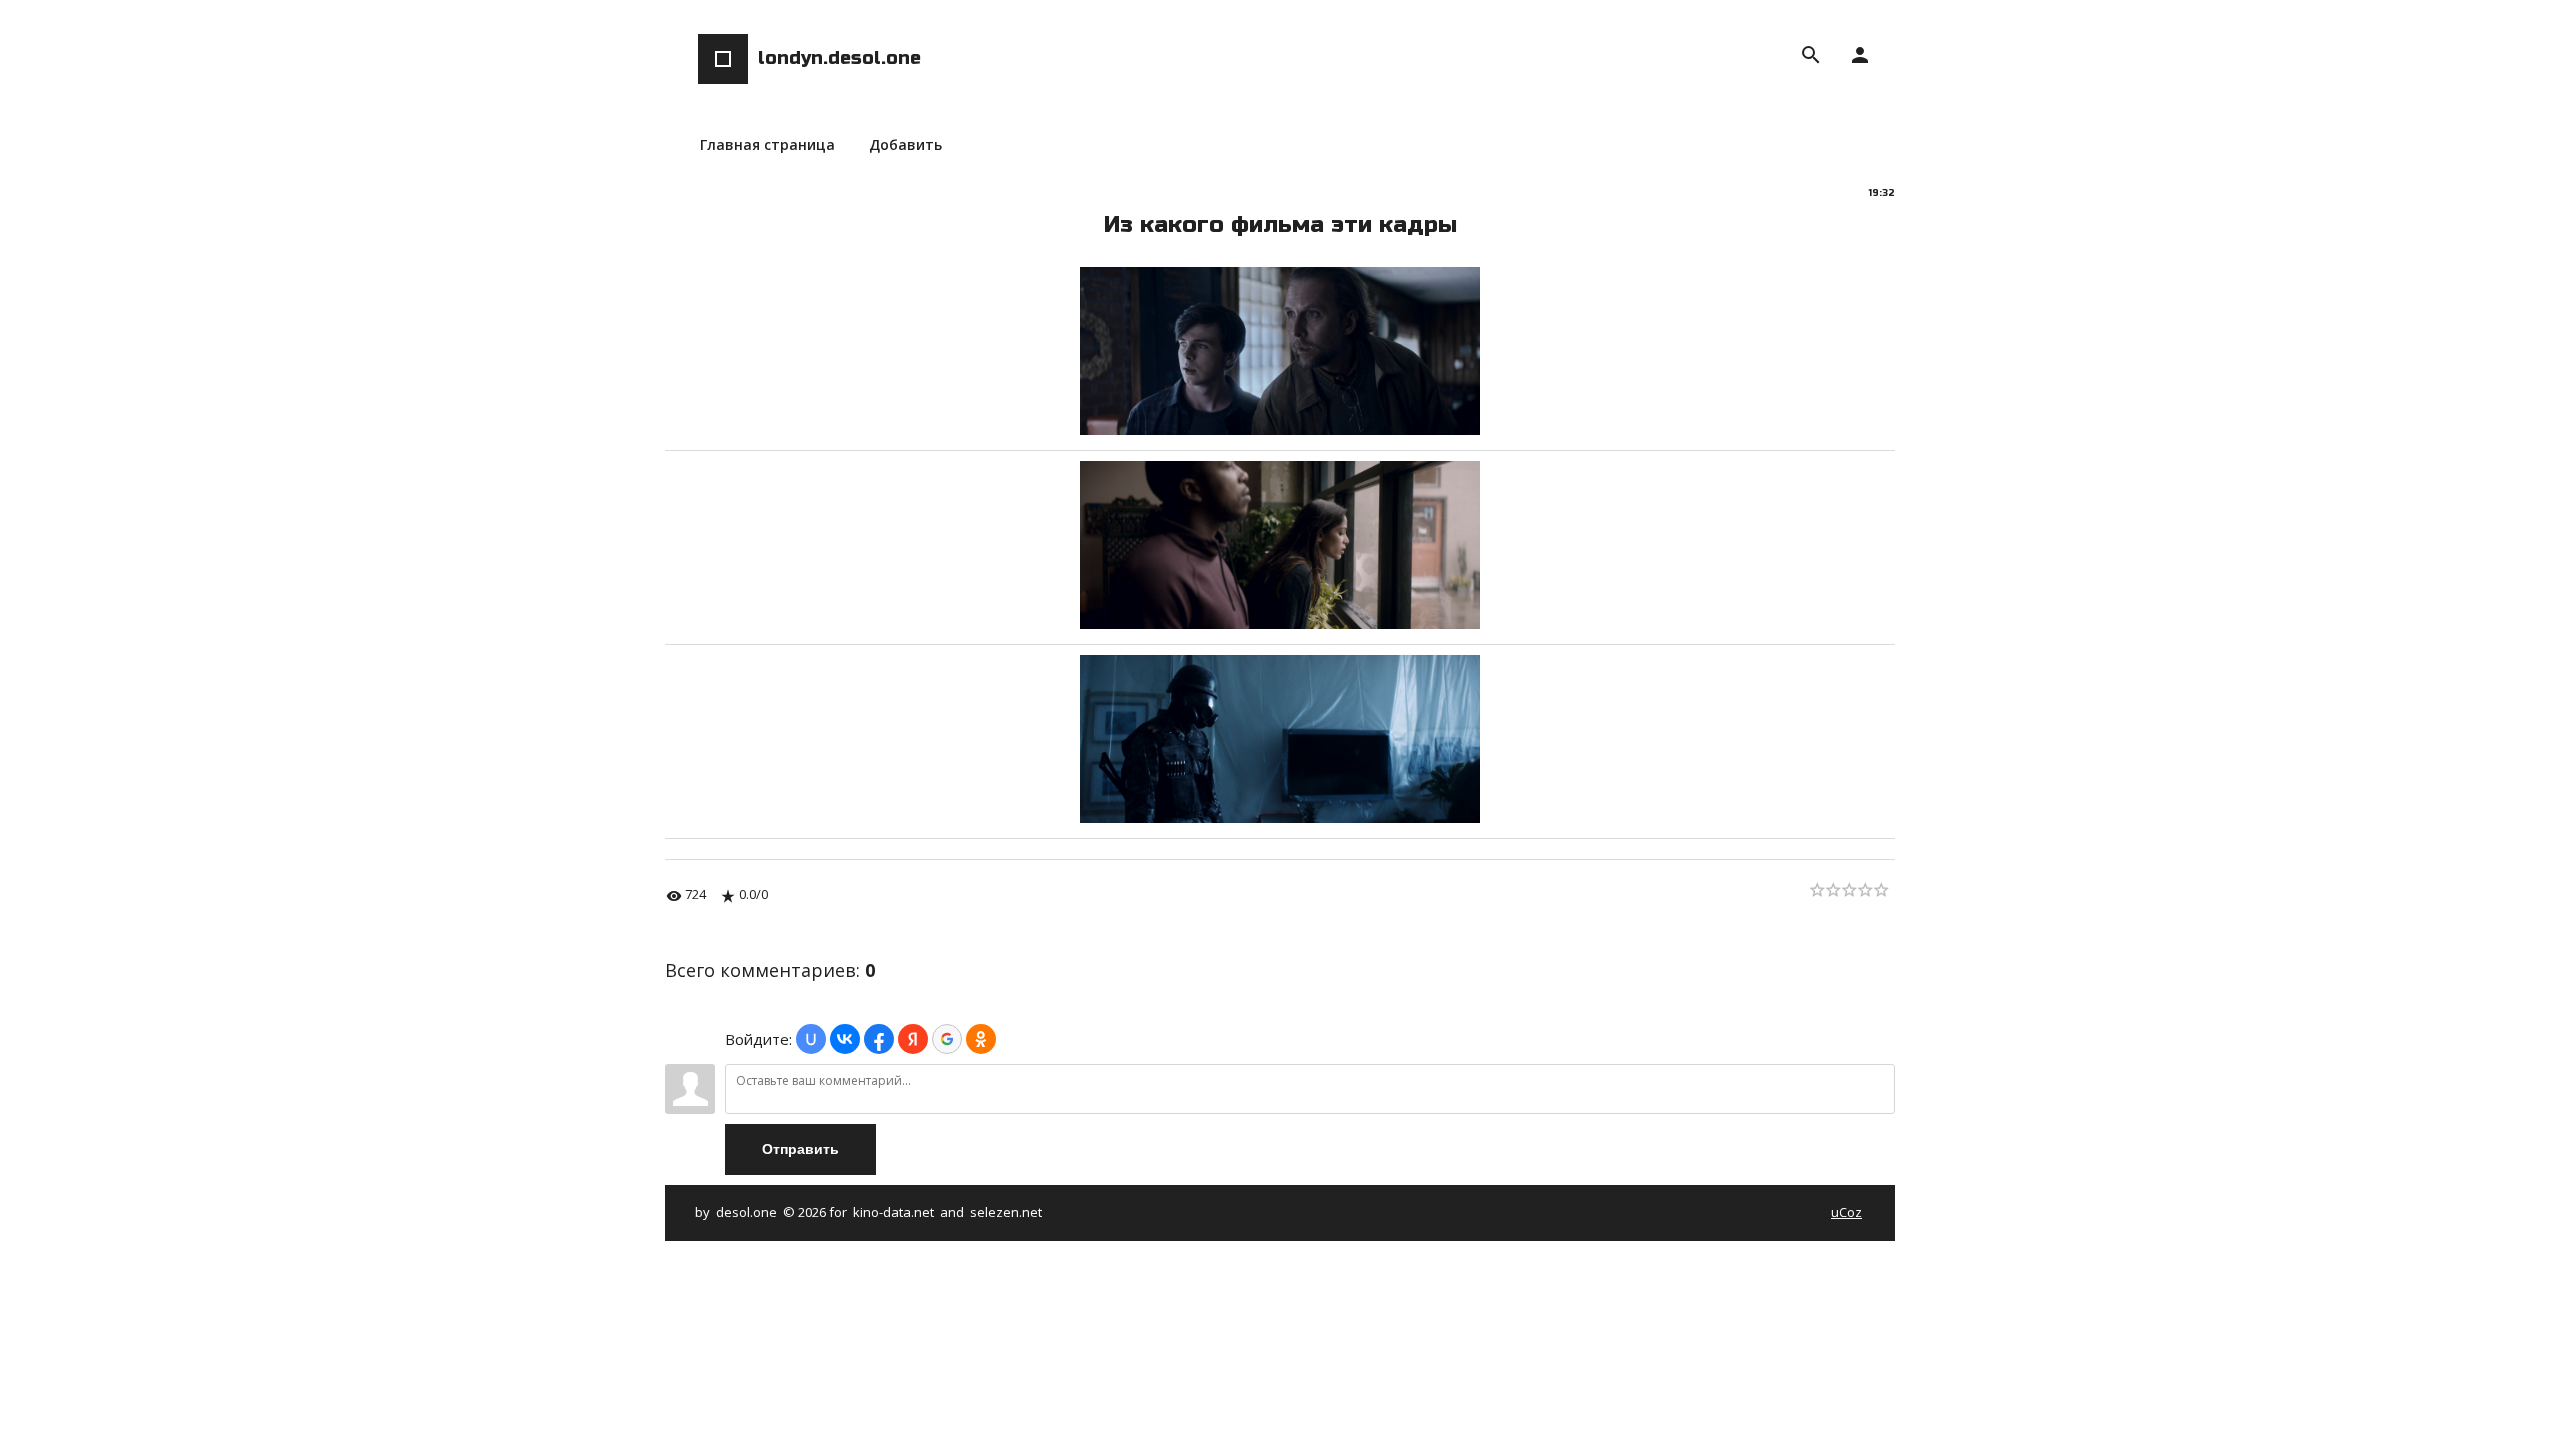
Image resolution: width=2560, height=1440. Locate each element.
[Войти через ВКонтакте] (845, 1039)
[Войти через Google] (947, 1039)
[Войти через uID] (811, 1039)
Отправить (800, 1149)
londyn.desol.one (839, 58)
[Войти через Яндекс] (913, 1039)
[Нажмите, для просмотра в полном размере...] (1280, 429)
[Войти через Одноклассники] (981, 1039)
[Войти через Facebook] (879, 1039)
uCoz (1846, 1212)
